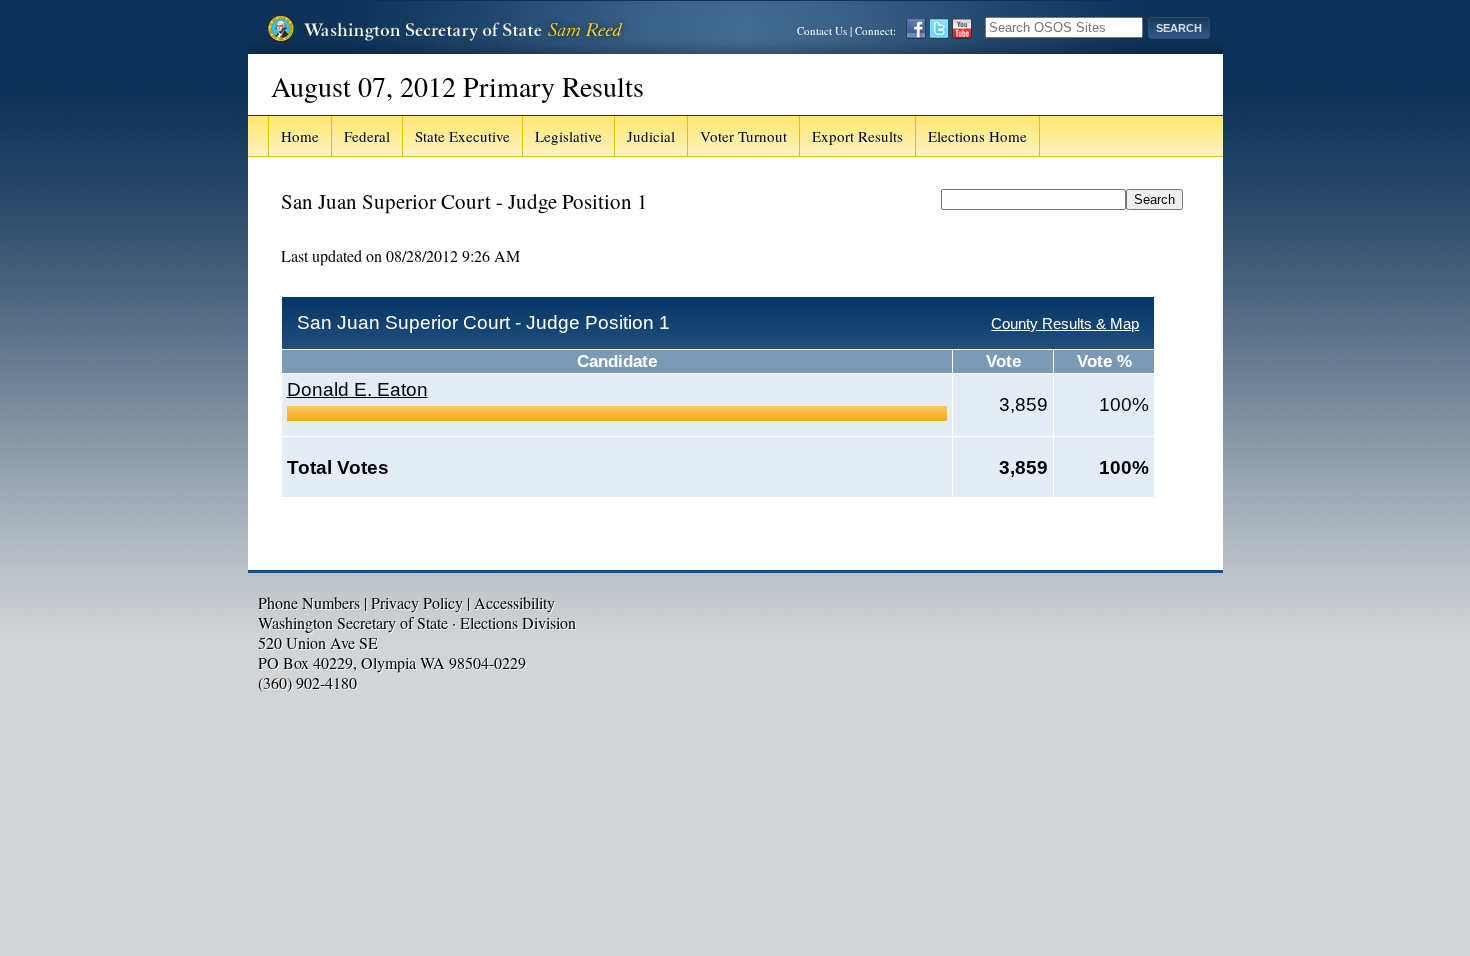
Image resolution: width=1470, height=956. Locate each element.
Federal (367, 136)
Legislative (568, 136)
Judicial (651, 136)
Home (300, 136)
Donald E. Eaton (357, 389)
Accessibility (514, 602)
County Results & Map (1065, 323)
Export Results (857, 136)
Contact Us (822, 30)
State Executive (462, 136)
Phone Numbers (309, 602)
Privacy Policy (417, 602)
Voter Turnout (743, 136)
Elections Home (977, 136)
